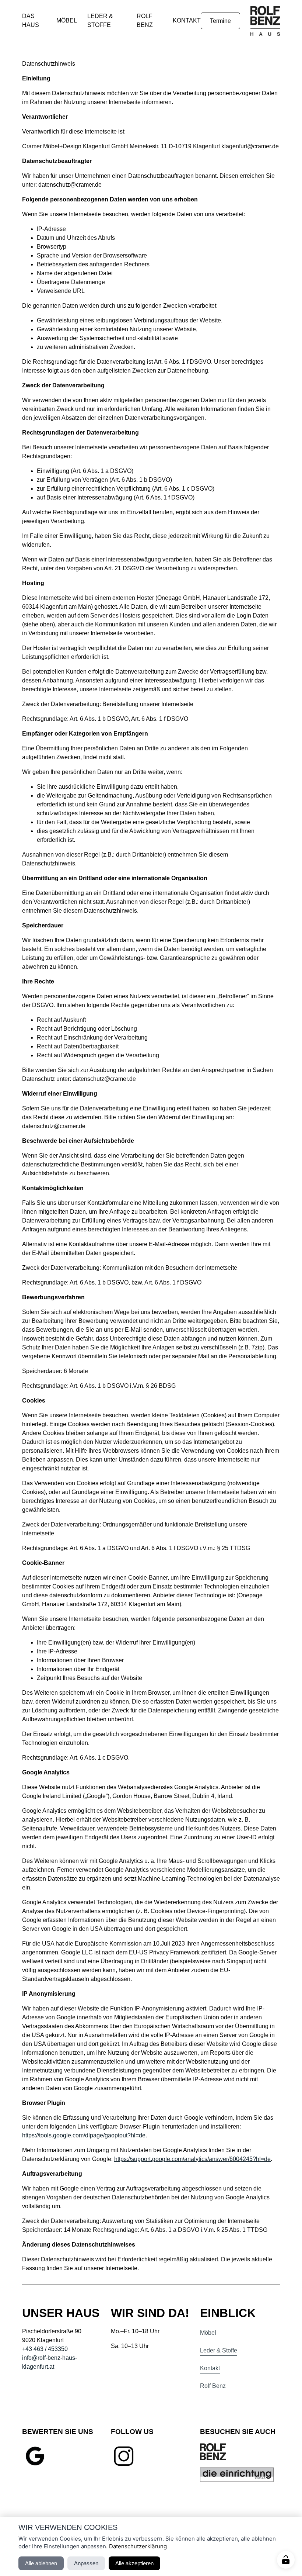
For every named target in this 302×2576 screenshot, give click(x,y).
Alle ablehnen (41, 2563)
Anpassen (86, 2563)
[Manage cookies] (286, 2560)
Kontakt (187, 20)
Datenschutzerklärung (138, 2546)
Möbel (67, 20)
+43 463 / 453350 (45, 2349)
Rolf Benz (213, 2386)
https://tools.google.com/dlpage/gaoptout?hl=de (84, 2135)
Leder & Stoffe (219, 2350)
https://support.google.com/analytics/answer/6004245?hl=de (192, 2159)
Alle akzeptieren (134, 2563)
